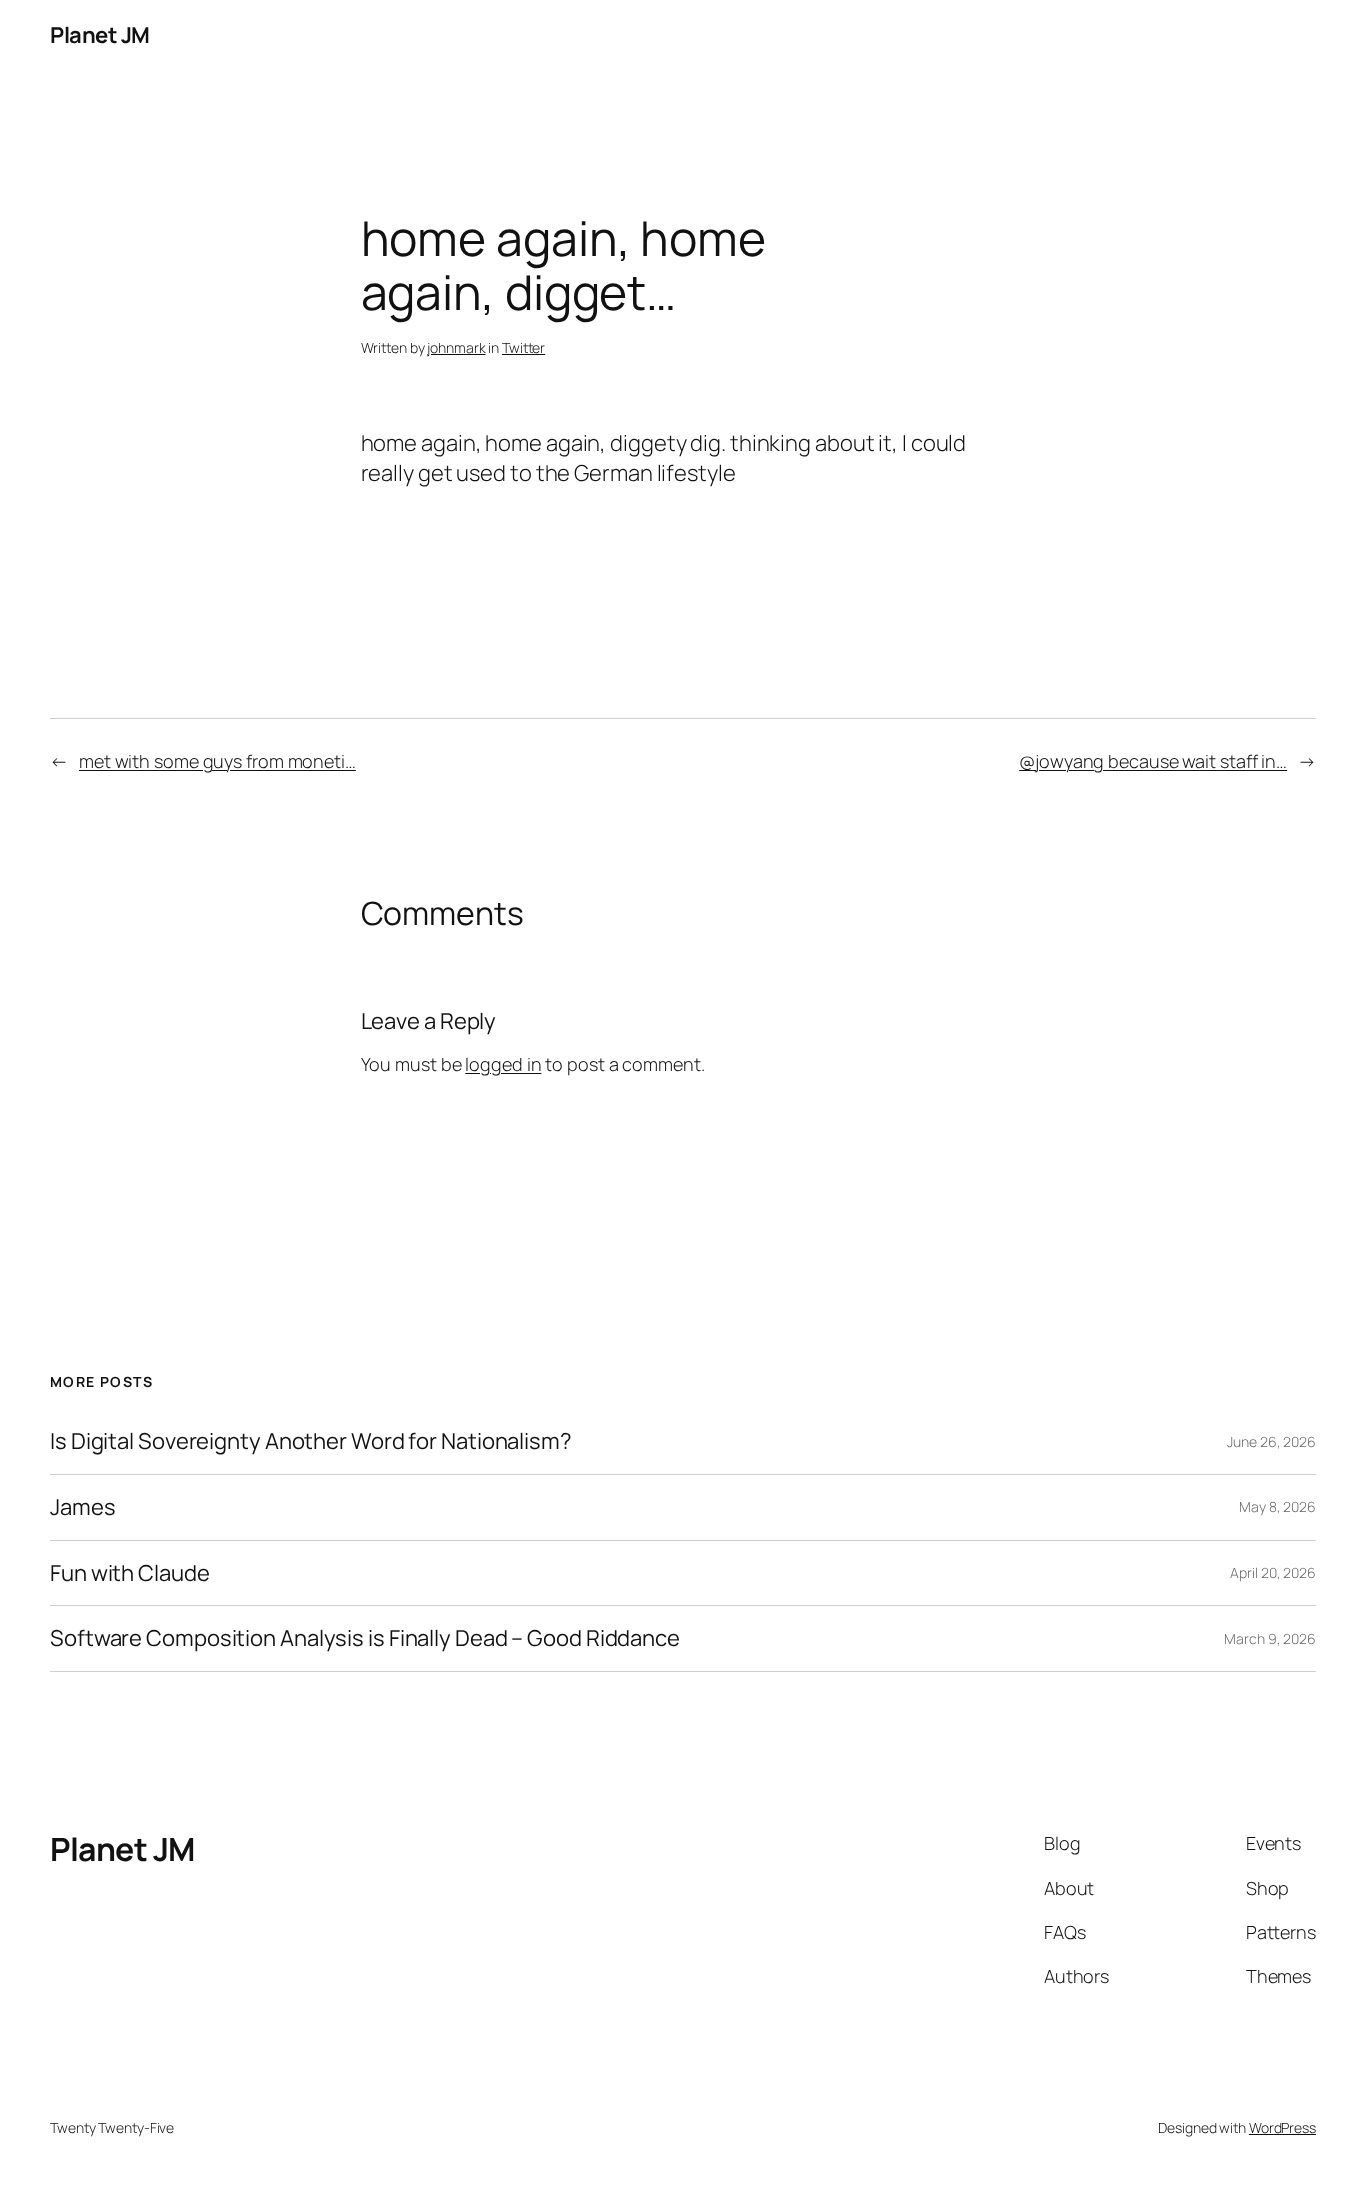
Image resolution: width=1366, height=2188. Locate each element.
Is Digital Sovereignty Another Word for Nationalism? (311, 1441)
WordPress (1282, 2127)
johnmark (456, 347)
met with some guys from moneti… (217, 761)
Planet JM (100, 35)
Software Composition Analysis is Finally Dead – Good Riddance (365, 1638)
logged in (503, 1064)
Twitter (523, 347)
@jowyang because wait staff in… (1153, 761)
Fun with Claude (130, 1573)
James (83, 1507)
